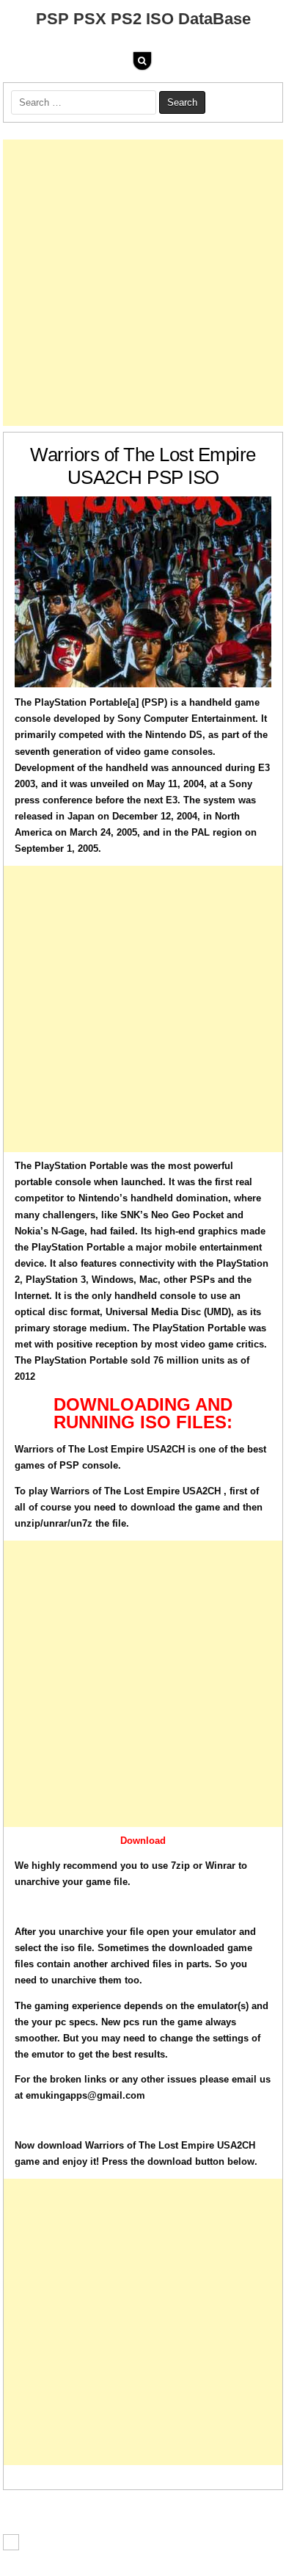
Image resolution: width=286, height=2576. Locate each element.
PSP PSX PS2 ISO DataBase (143, 19)
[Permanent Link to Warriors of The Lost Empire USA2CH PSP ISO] (143, 592)
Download (143, 1841)
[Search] (142, 61)
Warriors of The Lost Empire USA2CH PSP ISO (143, 466)
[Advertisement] (143, 283)
